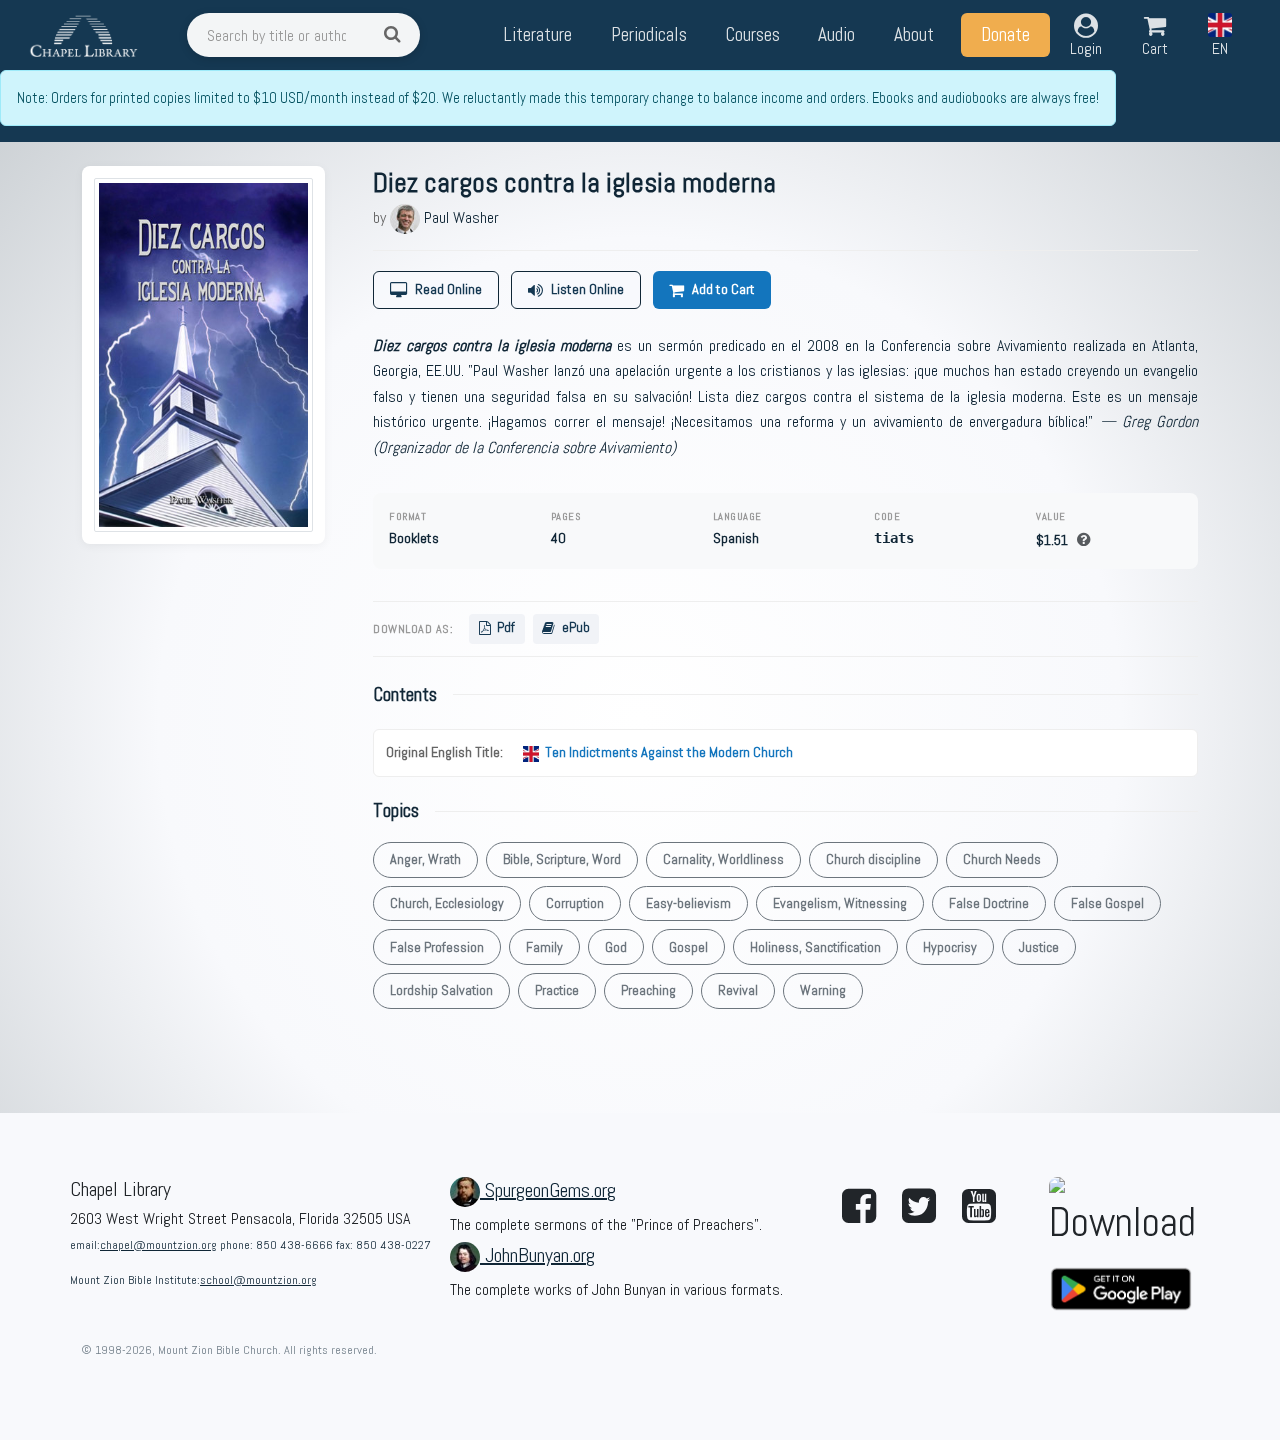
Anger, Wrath (425, 859)
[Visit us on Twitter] (919, 1207)
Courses (752, 34)
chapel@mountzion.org (158, 1245)
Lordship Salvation (441, 990)
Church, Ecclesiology (447, 903)
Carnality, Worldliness (723, 859)
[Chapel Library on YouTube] (979, 1207)
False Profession (437, 947)
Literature (537, 34)
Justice (1039, 947)
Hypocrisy (950, 947)
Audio (836, 34)
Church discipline (873, 859)
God (616, 947)
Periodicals (649, 34)
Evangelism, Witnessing (840, 903)
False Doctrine (989, 903)
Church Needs (1002, 859)
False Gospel (1107, 903)
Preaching (648, 990)
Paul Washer (461, 217)
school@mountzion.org (258, 1280)
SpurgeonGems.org (550, 1190)
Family (544, 947)
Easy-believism (688, 903)
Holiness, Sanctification (815, 947)
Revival (738, 990)
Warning (823, 990)
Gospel (688, 947)
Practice (557, 990)
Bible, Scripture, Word (562, 859)
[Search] (396, 35)
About (914, 34)
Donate (1005, 34)
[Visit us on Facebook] (859, 1207)
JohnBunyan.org (540, 1255)
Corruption (575, 903)
